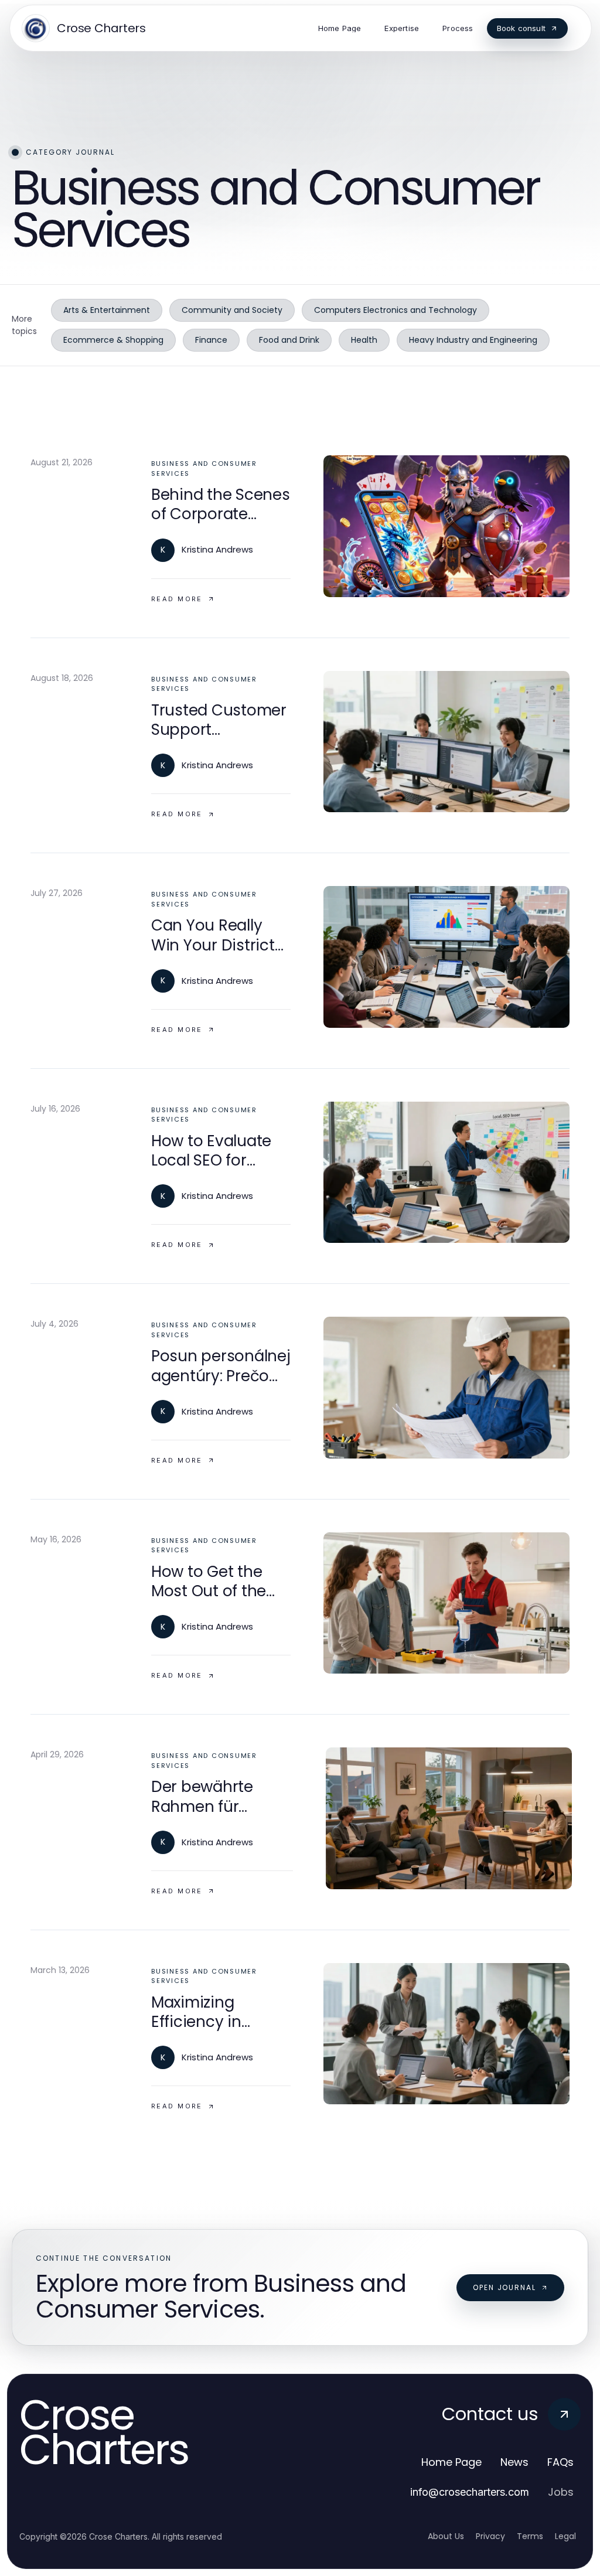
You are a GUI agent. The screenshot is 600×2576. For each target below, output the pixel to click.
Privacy (490, 2536)
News (514, 2462)
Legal (565, 2536)
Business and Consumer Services (204, 468)
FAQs (560, 2462)
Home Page (451, 2462)
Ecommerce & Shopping (113, 340)
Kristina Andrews (217, 549)
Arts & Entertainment (107, 310)
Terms (530, 2536)
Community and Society (232, 310)
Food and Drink (289, 340)
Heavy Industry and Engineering (473, 340)
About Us (446, 2536)
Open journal (504, 2287)
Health (364, 340)
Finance (211, 340)
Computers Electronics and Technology (396, 310)
